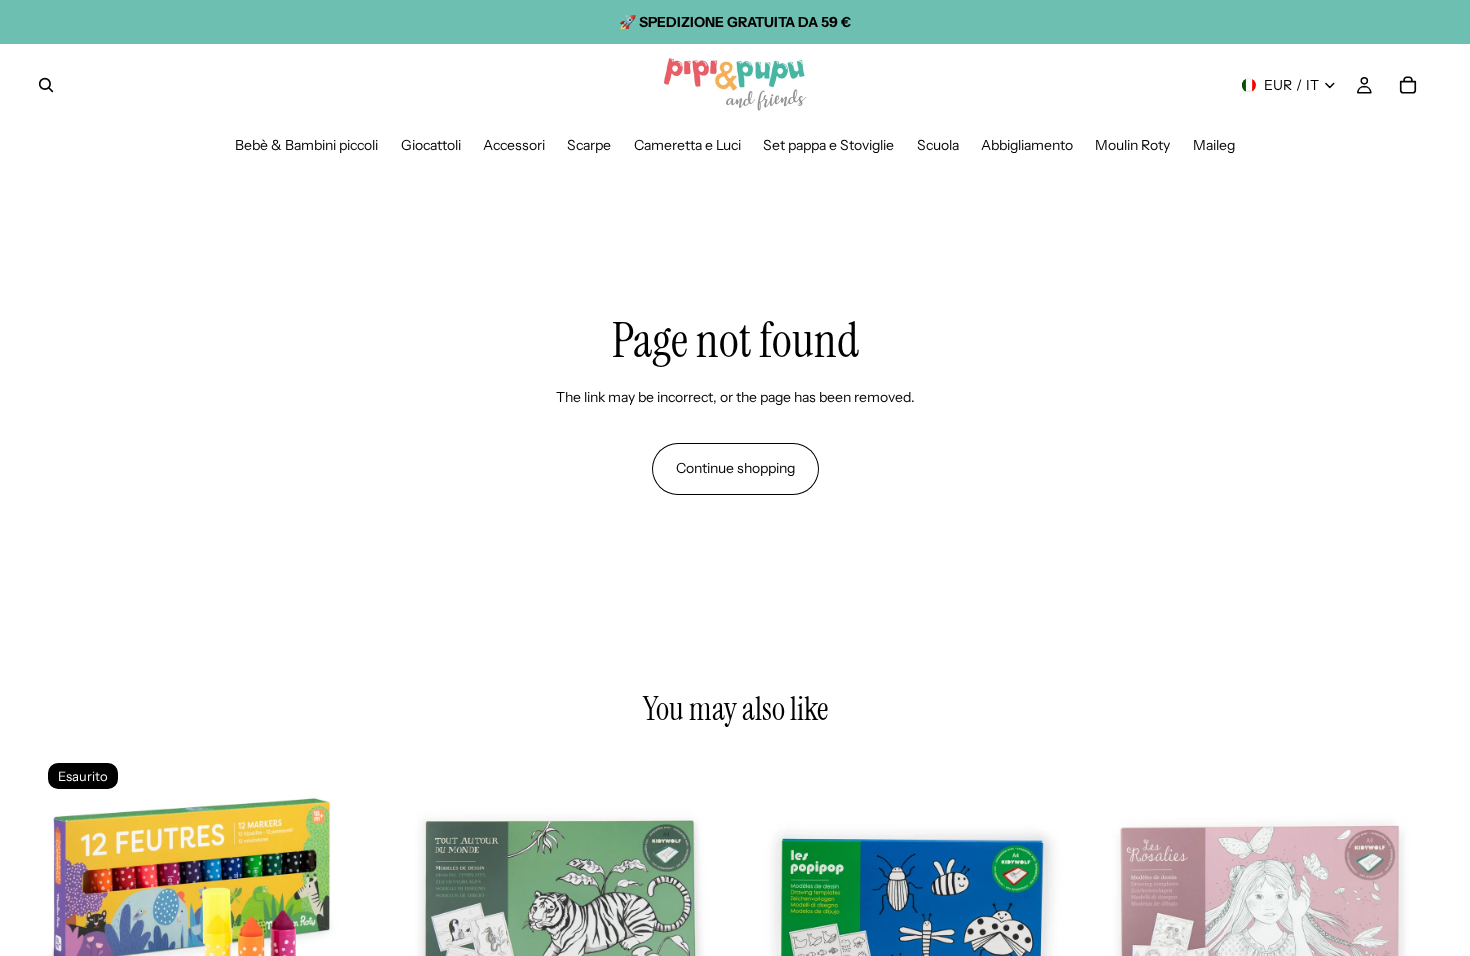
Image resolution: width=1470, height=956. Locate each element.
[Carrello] (1408, 85)
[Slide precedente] (70, 924)
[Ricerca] (46, 85)
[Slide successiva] (349, 924)
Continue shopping (735, 468)
